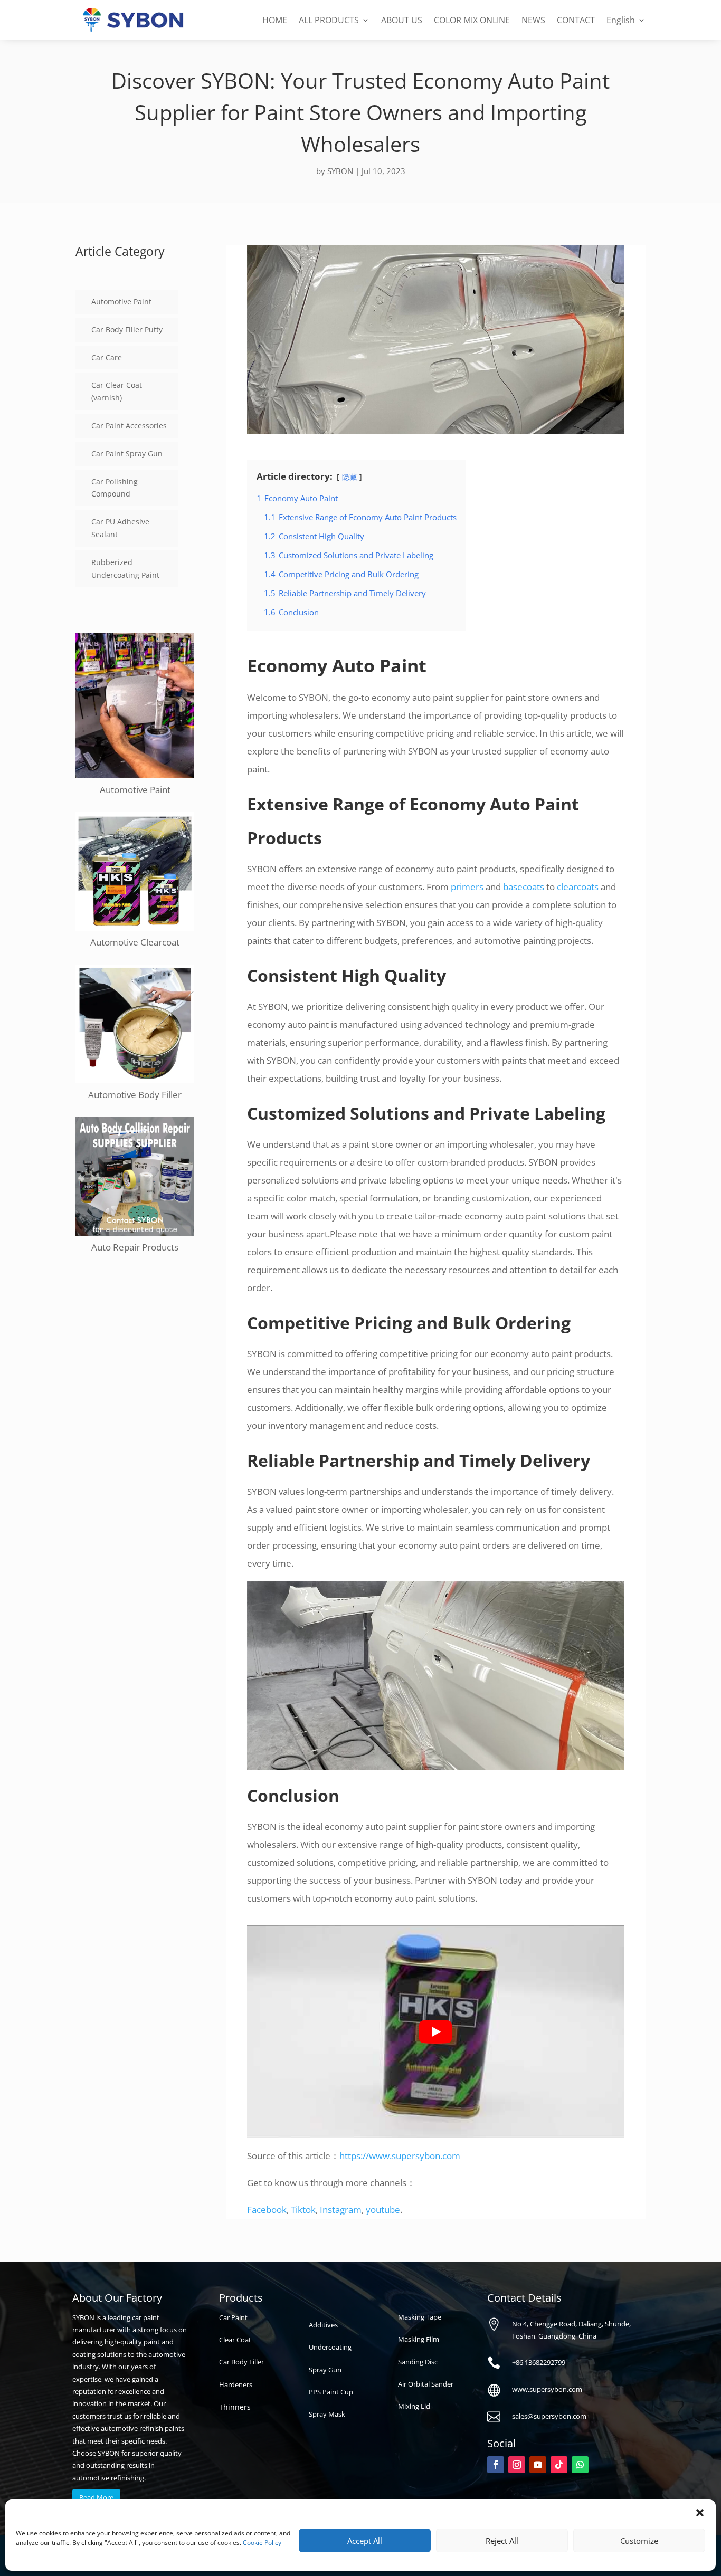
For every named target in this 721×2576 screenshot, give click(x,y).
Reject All (502, 2541)
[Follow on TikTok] (559, 2465)
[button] (700, 2513)
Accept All (365, 2541)
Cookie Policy (262, 2542)
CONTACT (576, 20)
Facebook (267, 2210)
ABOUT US (402, 20)
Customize (639, 2541)
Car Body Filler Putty (127, 330)
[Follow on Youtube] (538, 2465)
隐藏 (349, 477)
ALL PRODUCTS (329, 20)
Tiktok (303, 2210)
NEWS (533, 20)
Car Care (107, 357)
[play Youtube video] (436, 2031)
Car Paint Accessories (129, 426)
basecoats (524, 887)
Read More (96, 2497)
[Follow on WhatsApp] (580, 2465)
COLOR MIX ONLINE (472, 20)
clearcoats (578, 887)
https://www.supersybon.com (400, 2156)
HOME (275, 20)
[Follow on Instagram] (517, 2465)
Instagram (341, 2210)
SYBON (340, 171)
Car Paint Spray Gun (127, 454)
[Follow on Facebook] (496, 2465)
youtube (383, 2210)
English (621, 20)
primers (467, 887)
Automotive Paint (121, 302)
